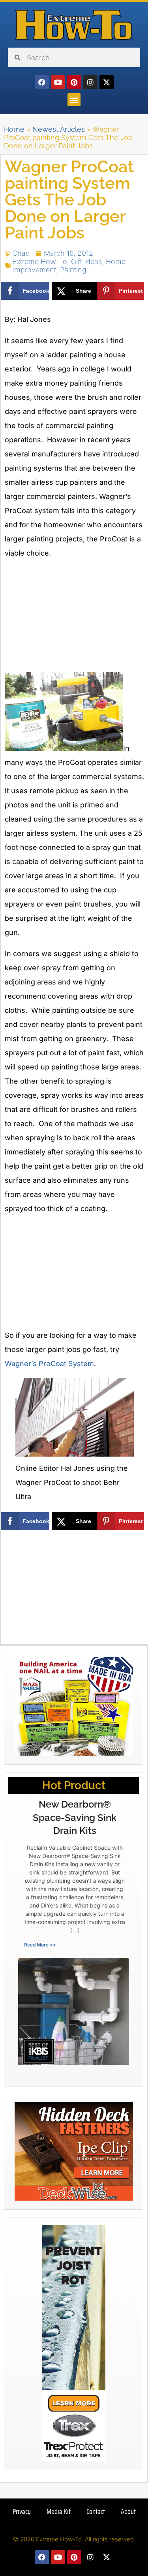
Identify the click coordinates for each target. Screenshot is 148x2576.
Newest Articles (59, 129)
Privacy (22, 2511)
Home (14, 129)
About (128, 2511)
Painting (73, 270)
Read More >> (40, 1945)
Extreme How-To (40, 261)
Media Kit (59, 2511)
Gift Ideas (86, 261)
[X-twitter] (107, 82)
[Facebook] (42, 82)
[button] (74, 100)
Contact (96, 2511)
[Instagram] (90, 82)
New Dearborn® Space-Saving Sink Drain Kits (75, 1817)
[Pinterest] (74, 82)
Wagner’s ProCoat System (49, 1364)
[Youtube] (58, 82)
